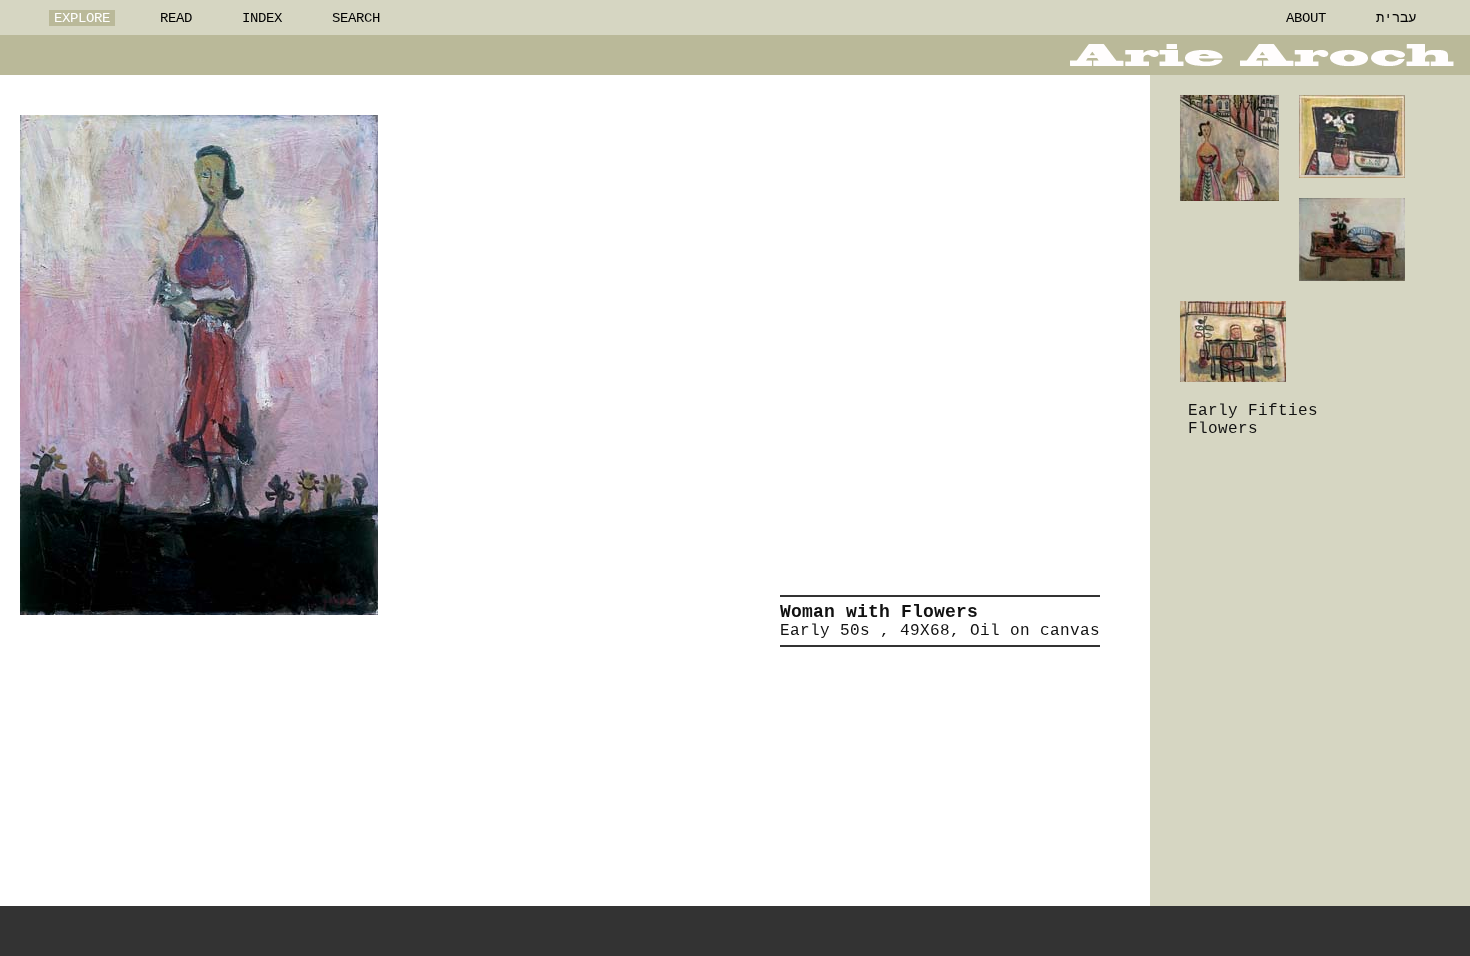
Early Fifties (1253, 411)
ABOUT (1306, 18)
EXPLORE (82, 18)
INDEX (262, 18)
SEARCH (356, 18)
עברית (1396, 18)
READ (176, 18)
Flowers (1223, 429)
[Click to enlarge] (199, 365)
